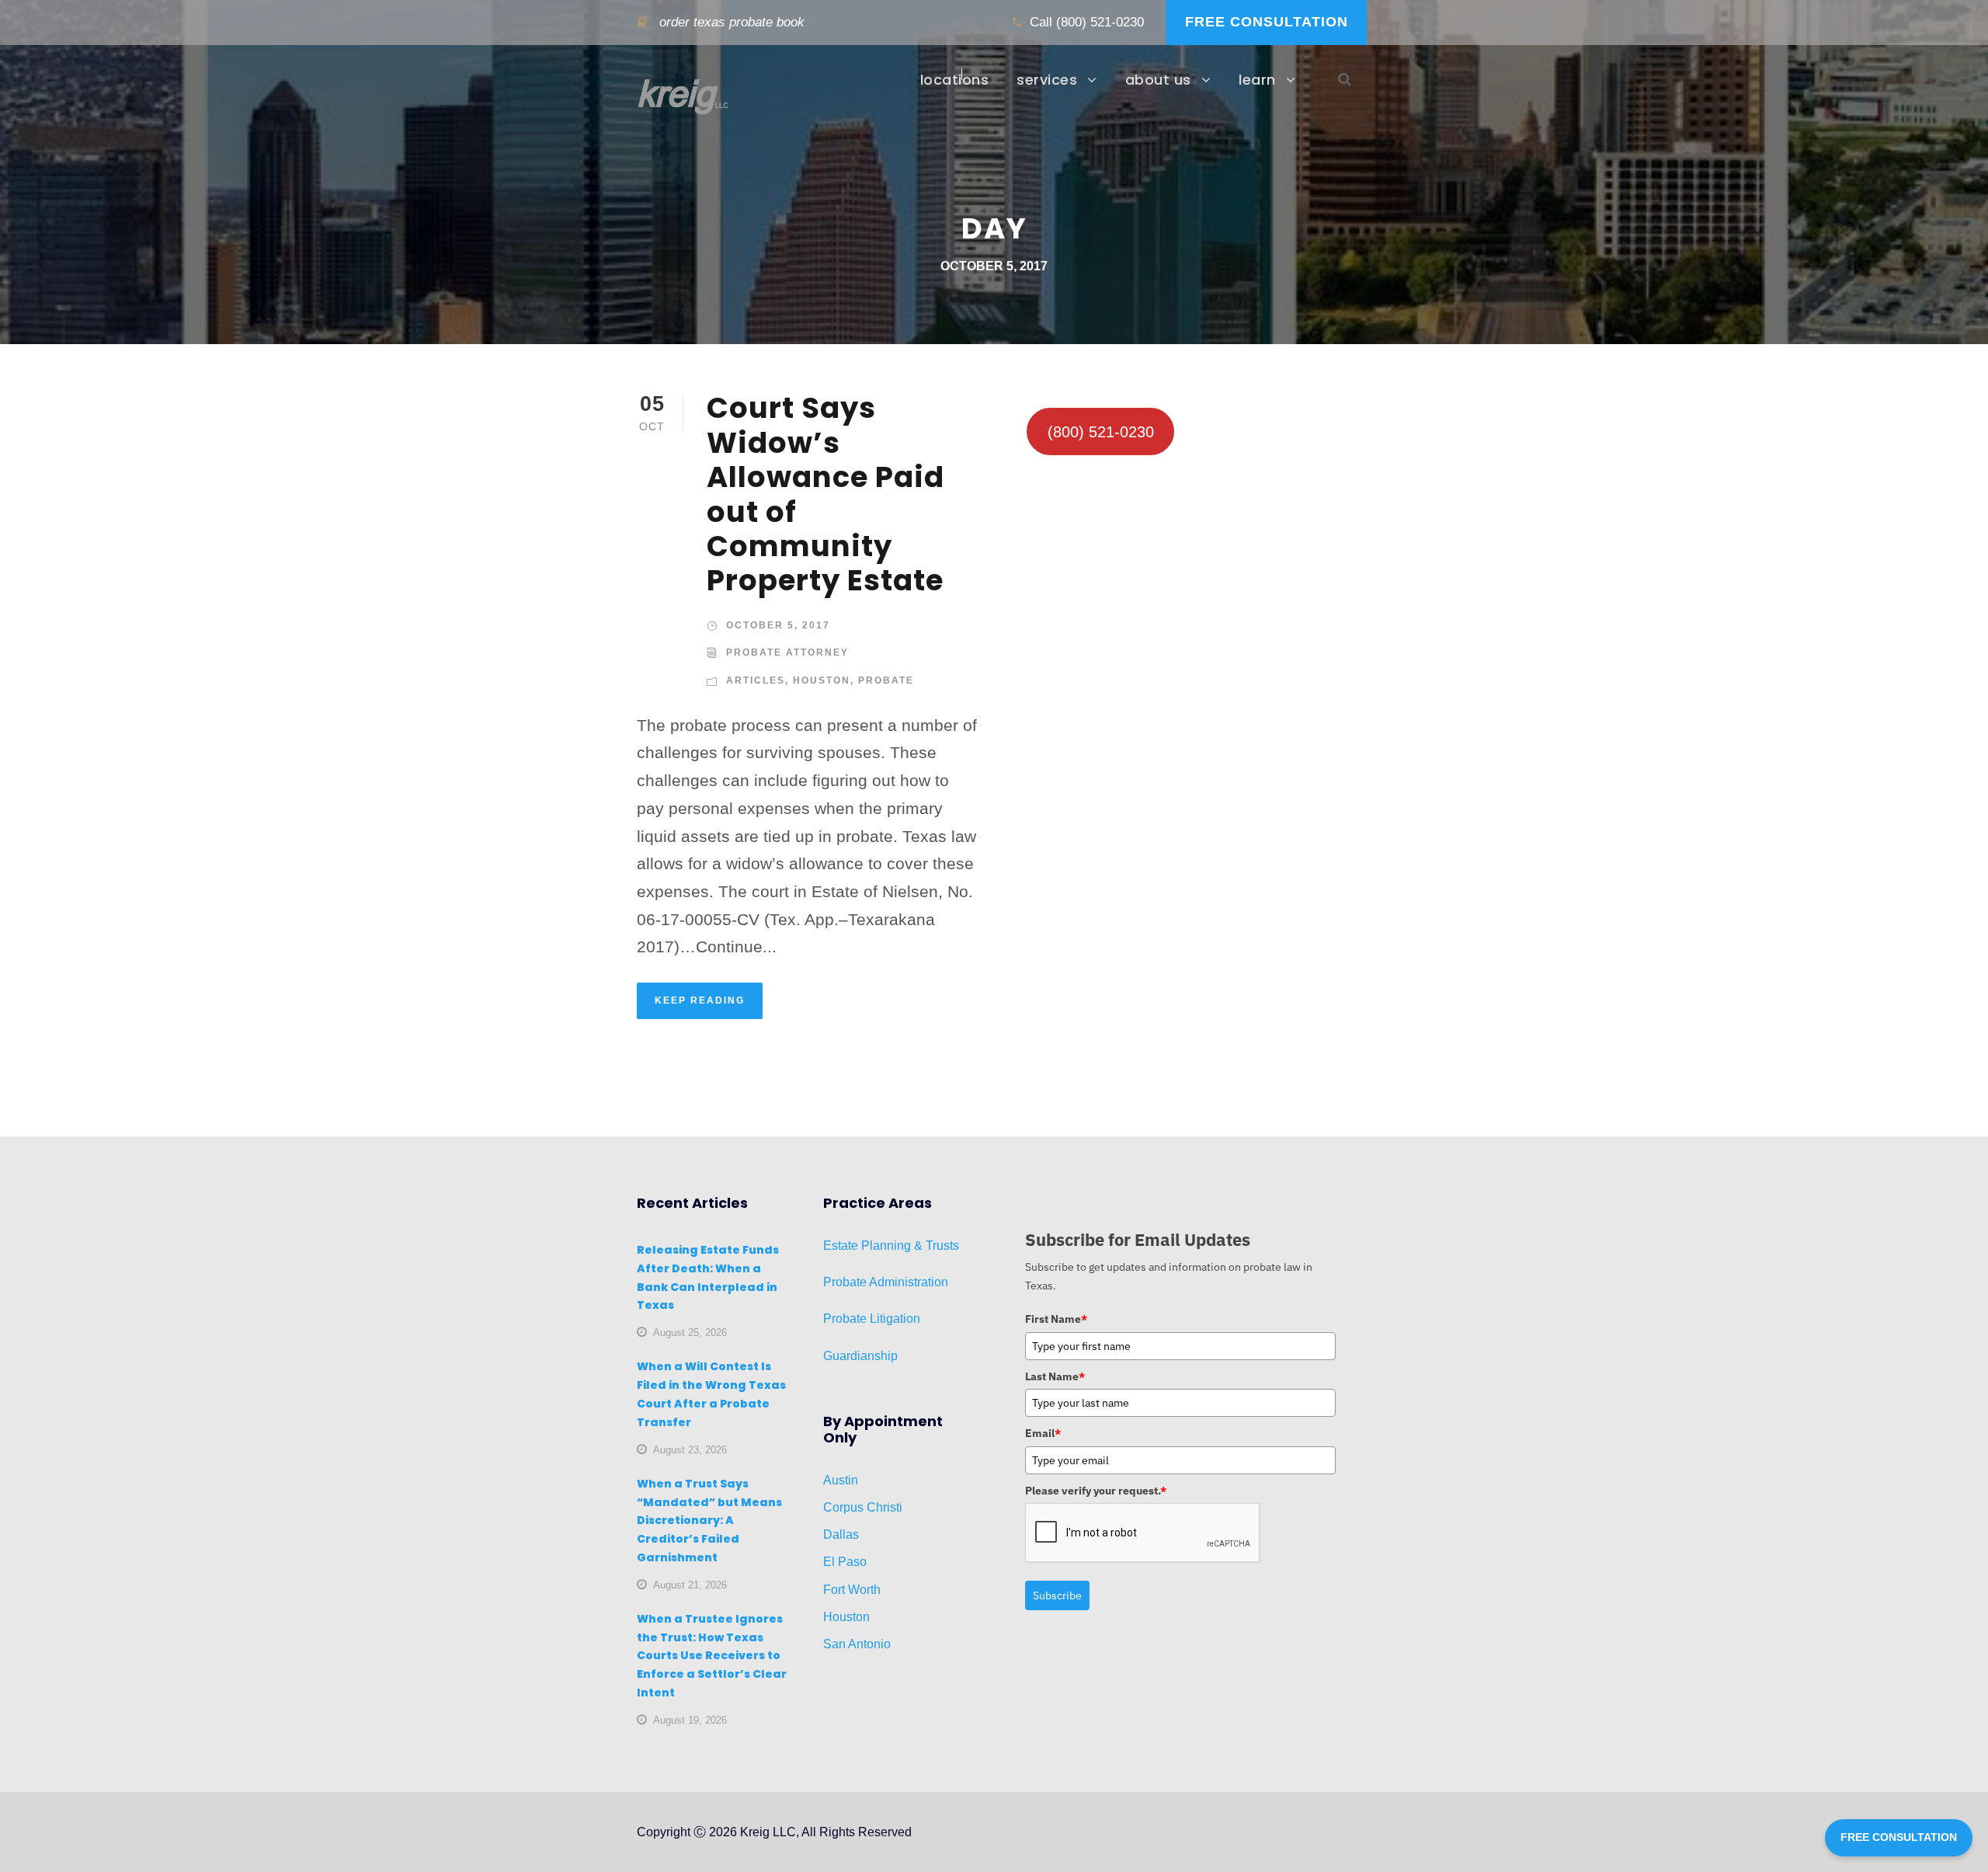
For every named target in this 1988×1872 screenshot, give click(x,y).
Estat (837, 1246)
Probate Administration (886, 1282)
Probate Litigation (872, 1319)
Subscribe (1057, 1595)
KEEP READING (700, 1000)
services (1047, 80)
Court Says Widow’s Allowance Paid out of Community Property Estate (825, 494)
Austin (841, 1480)
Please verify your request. (1096, 1491)
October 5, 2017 (778, 625)
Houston (822, 680)
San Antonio (857, 1644)
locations (955, 80)
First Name (1056, 1319)
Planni (878, 1246)
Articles (756, 680)
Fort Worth (852, 1590)
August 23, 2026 (690, 1450)
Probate (886, 680)
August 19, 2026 (690, 1720)
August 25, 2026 (690, 1333)
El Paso (845, 1562)
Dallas (841, 1534)
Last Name (1055, 1376)
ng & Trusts (928, 1246)
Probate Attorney (787, 652)
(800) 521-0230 (1100, 22)
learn (1257, 80)
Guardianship (860, 1356)
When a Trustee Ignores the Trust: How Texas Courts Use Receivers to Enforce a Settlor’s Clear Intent (712, 1656)
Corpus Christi (863, 1507)
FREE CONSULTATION (1267, 22)
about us (1158, 80)
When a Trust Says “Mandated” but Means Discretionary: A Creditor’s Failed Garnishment (709, 1521)
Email (1043, 1433)
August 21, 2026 (690, 1585)
